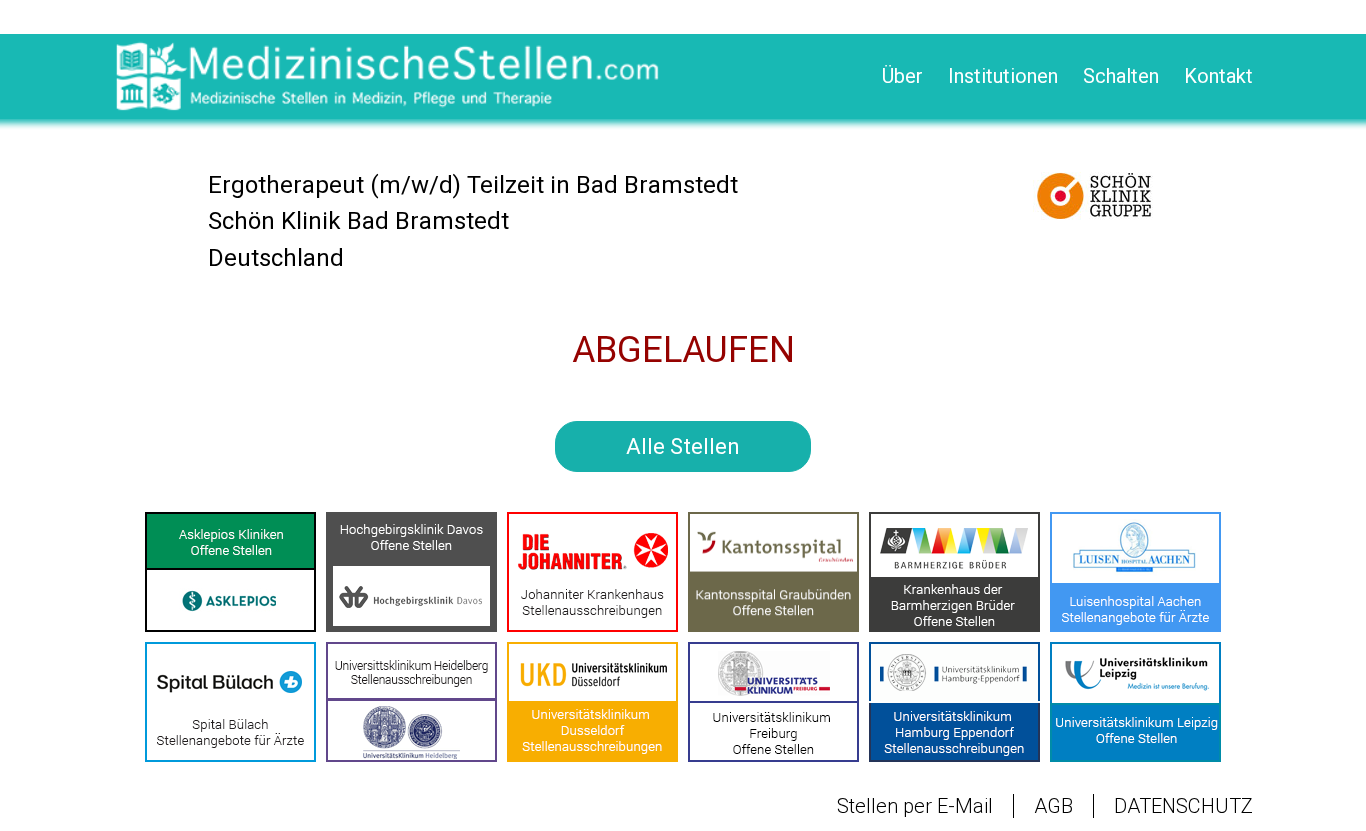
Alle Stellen (683, 446)
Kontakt (1218, 76)
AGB (1053, 806)
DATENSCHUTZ (1183, 806)
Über (902, 76)
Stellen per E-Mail (915, 806)
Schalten (1121, 76)
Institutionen (1003, 76)
